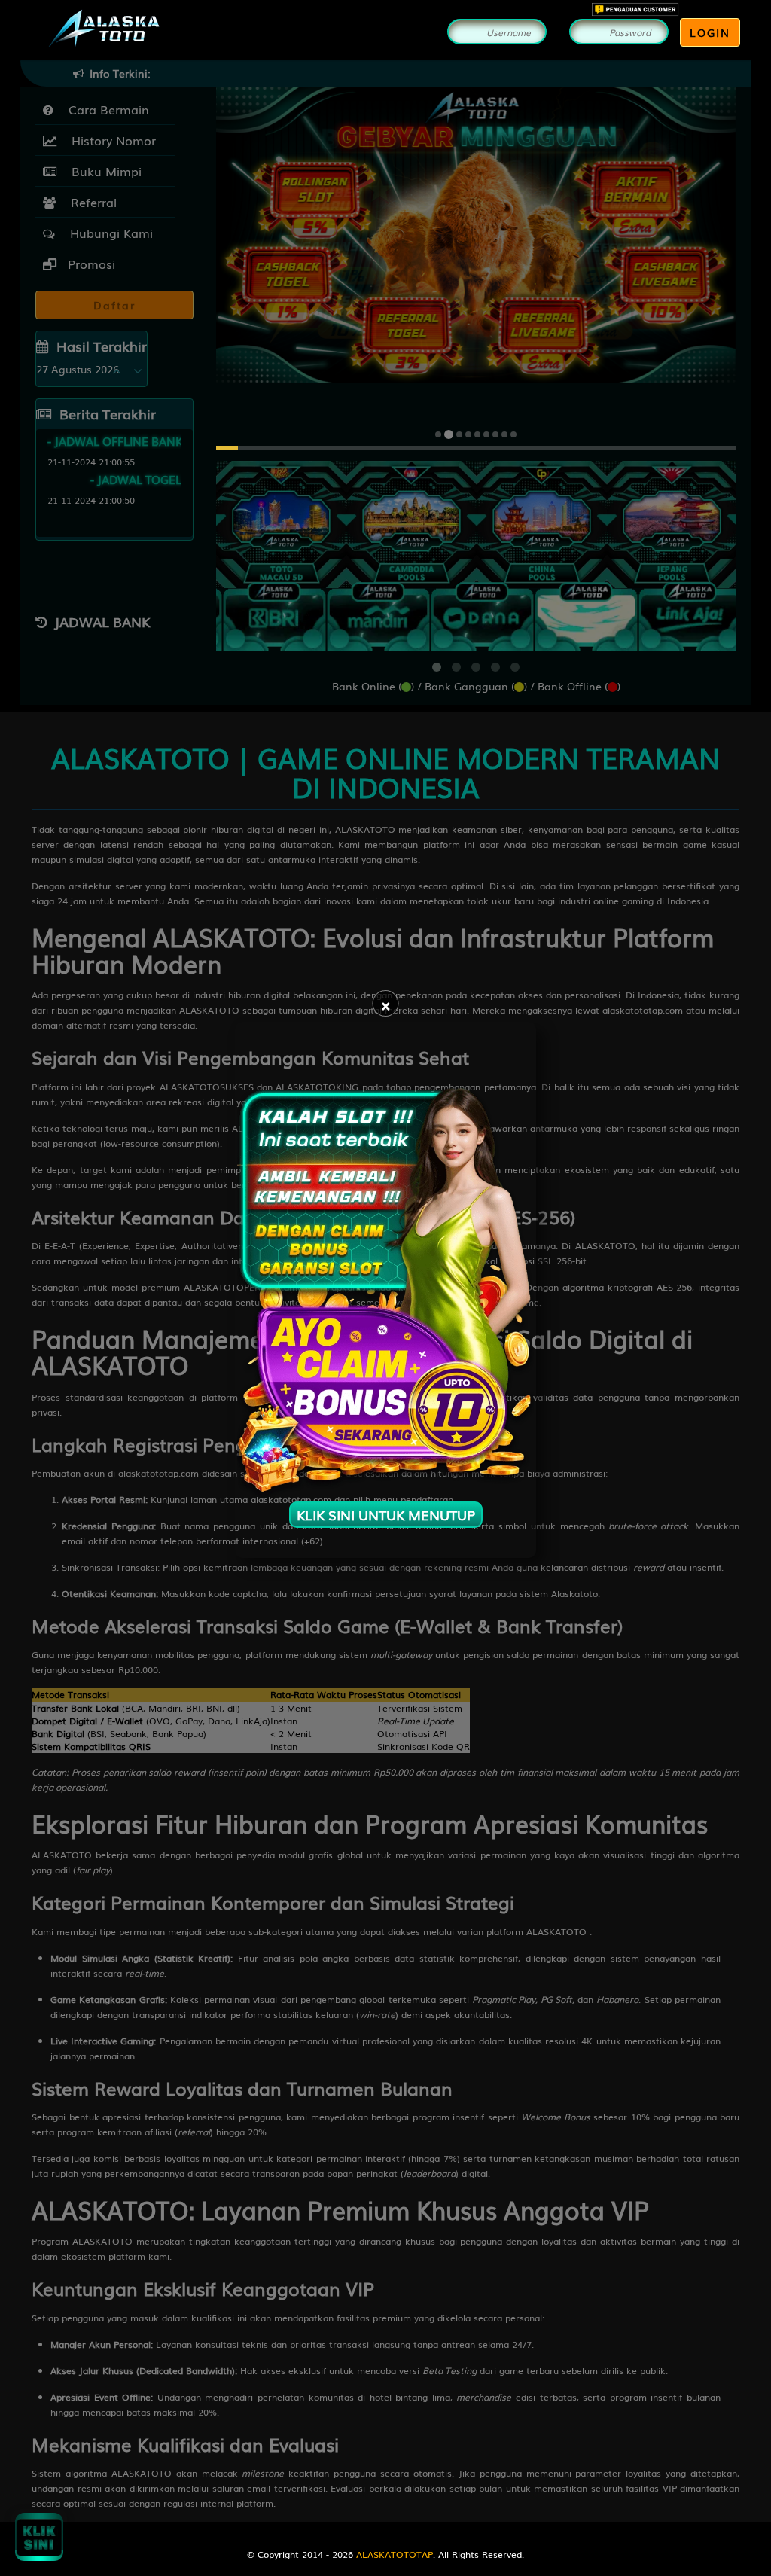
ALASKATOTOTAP (395, 2554)
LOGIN (710, 32)
